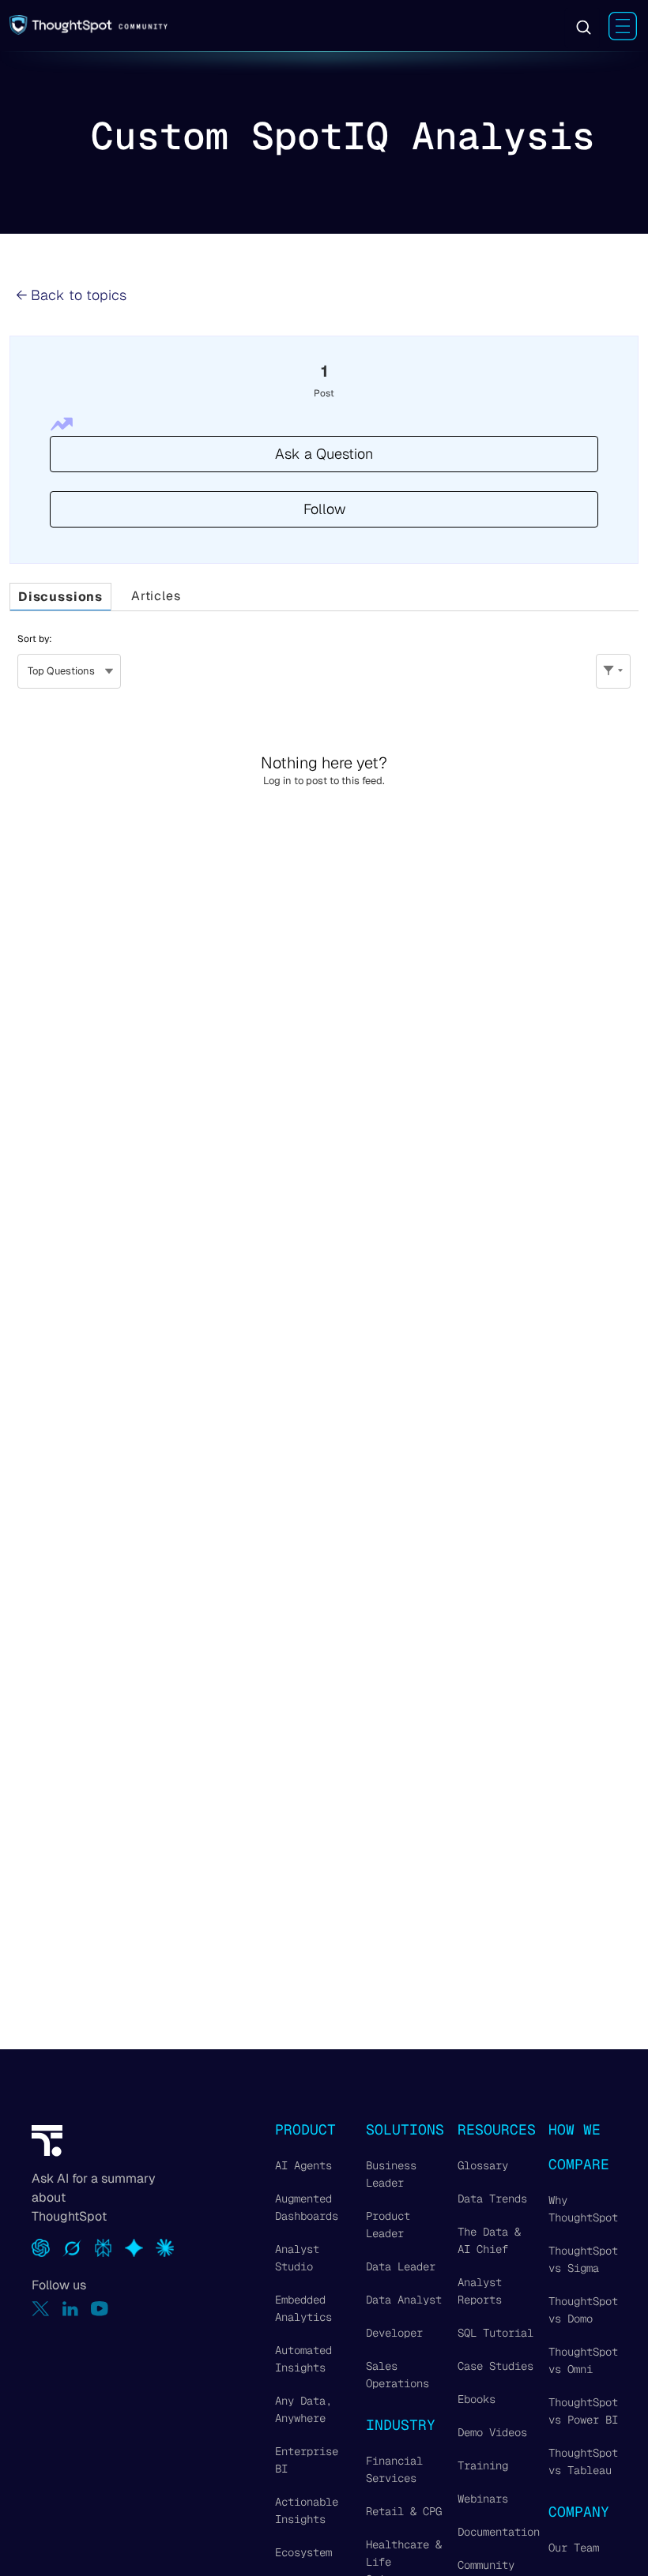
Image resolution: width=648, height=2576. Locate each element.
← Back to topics (71, 295)
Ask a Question (324, 454)
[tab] (60, 597)
